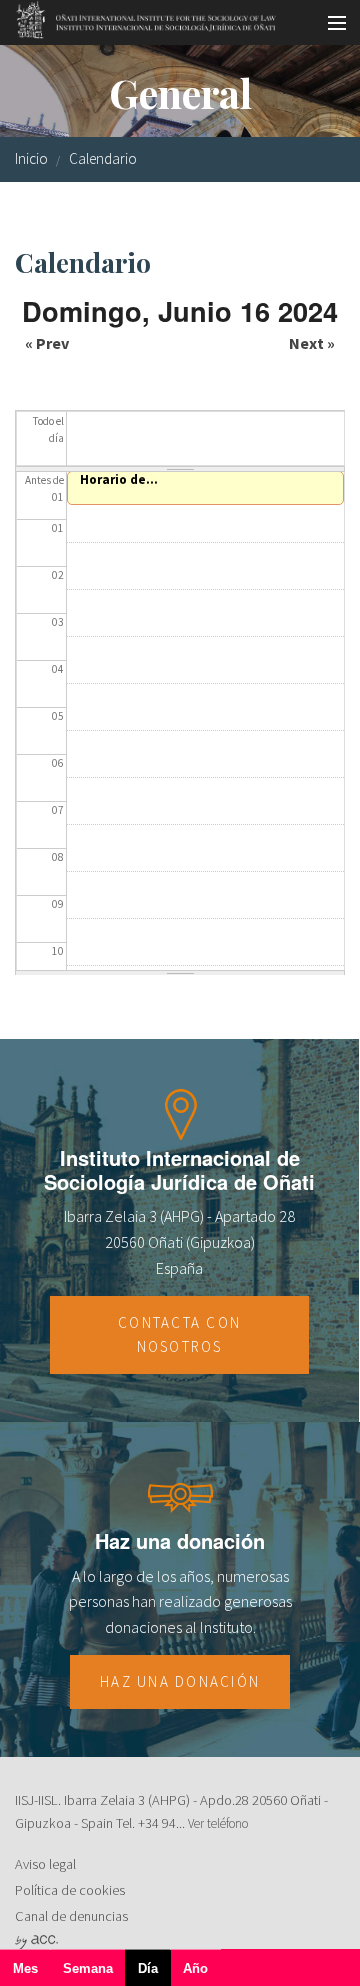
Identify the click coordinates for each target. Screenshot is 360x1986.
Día (154, 1973)
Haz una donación (180, 1681)
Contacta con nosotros (179, 1334)
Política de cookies (70, 1890)
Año (195, 1968)
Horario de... (119, 479)
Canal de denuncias (71, 1916)
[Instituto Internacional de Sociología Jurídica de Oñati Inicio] (139, 17)
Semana (88, 1968)
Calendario (103, 158)
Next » (312, 343)
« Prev (47, 343)
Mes (25, 1968)
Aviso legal (45, 1864)
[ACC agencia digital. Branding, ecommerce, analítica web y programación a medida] (36, 1941)
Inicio (31, 158)
